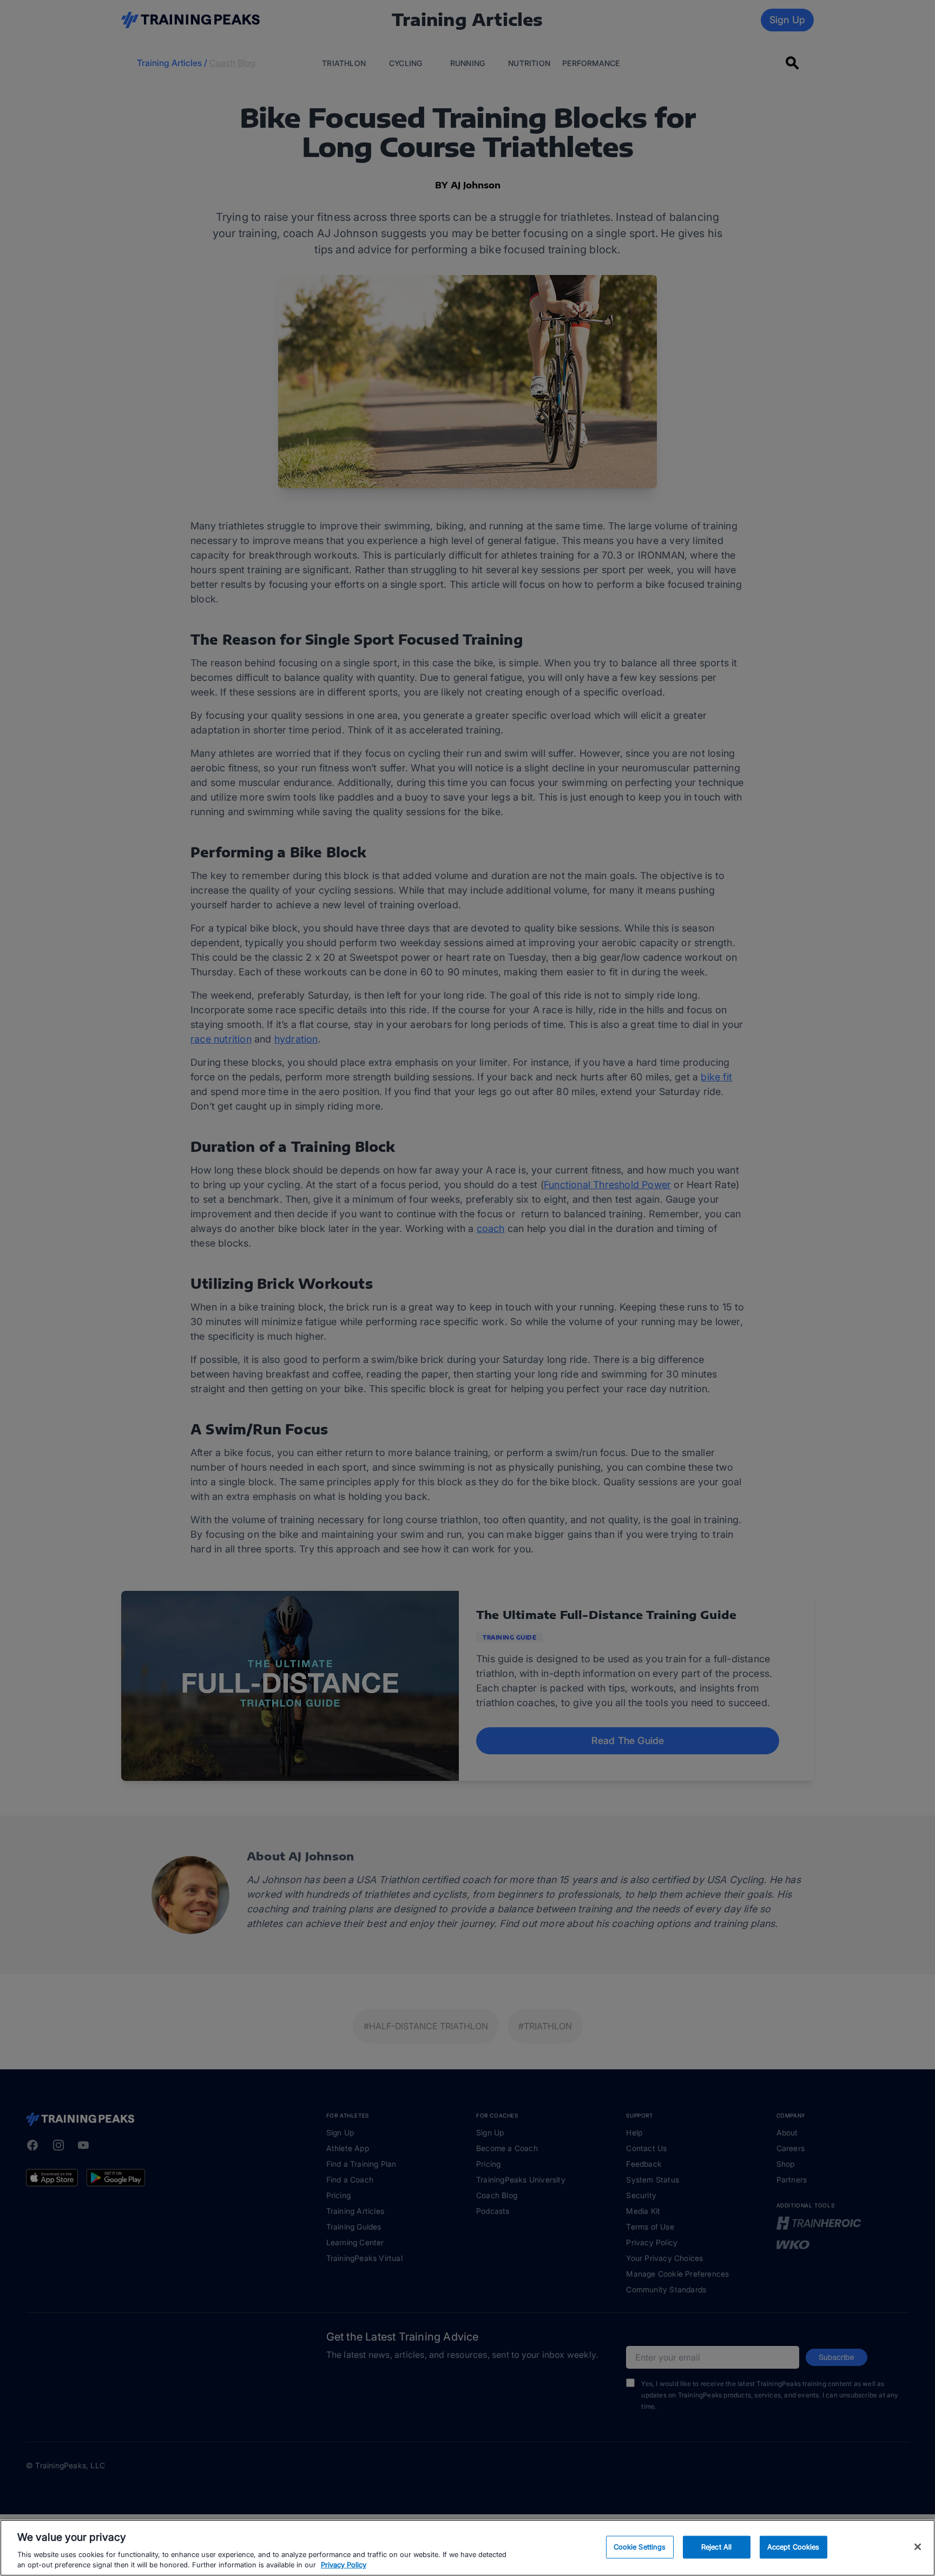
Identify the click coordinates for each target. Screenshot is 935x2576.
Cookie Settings (640, 2547)
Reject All (716, 2547)
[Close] (918, 2547)
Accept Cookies (794, 2547)
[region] (467, 2548)
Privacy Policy (344, 2565)
